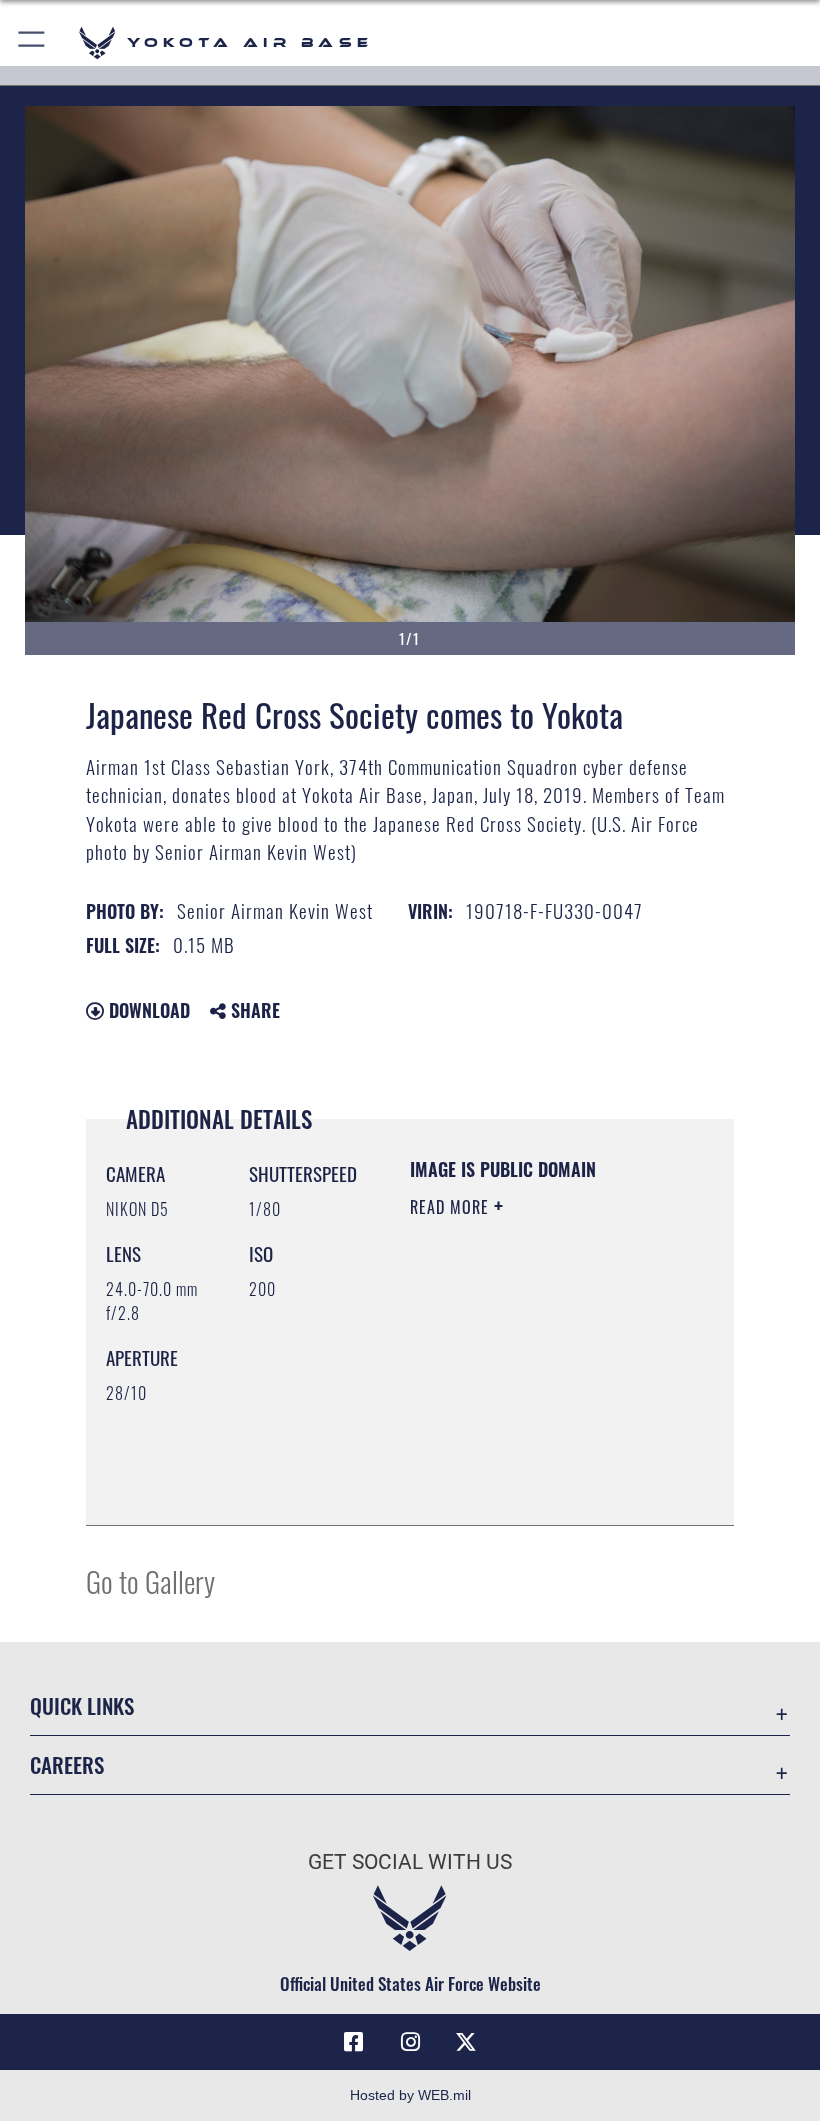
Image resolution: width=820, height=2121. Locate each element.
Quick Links (82, 1705)
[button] (32, 42)
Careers (67, 1764)
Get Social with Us (410, 1862)
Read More (452, 1207)
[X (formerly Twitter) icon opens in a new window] (466, 2042)
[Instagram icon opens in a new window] (410, 2042)
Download (147, 1010)
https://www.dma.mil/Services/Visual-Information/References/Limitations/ (531, 1460)
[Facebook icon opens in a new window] (354, 2042)
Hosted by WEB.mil (410, 2095)
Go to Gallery (150, 1580)
